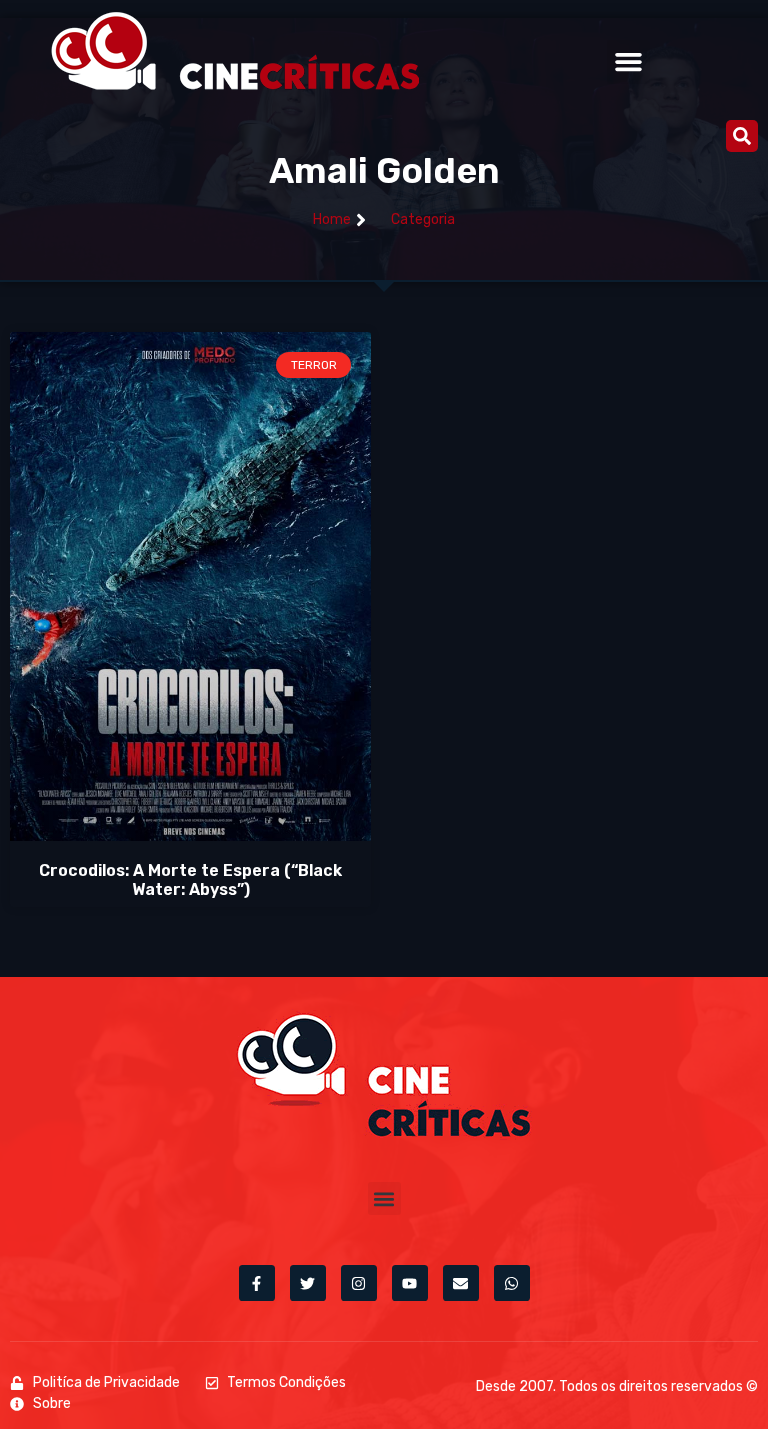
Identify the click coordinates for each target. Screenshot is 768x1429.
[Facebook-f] (257, 1283)
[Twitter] (308, 1283)
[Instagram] (359, 1283)
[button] (629, 62)
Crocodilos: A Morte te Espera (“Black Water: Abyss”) (190, 880)
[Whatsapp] (512, 1283)
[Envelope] (461, 1283)
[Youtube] (410, 1283)
